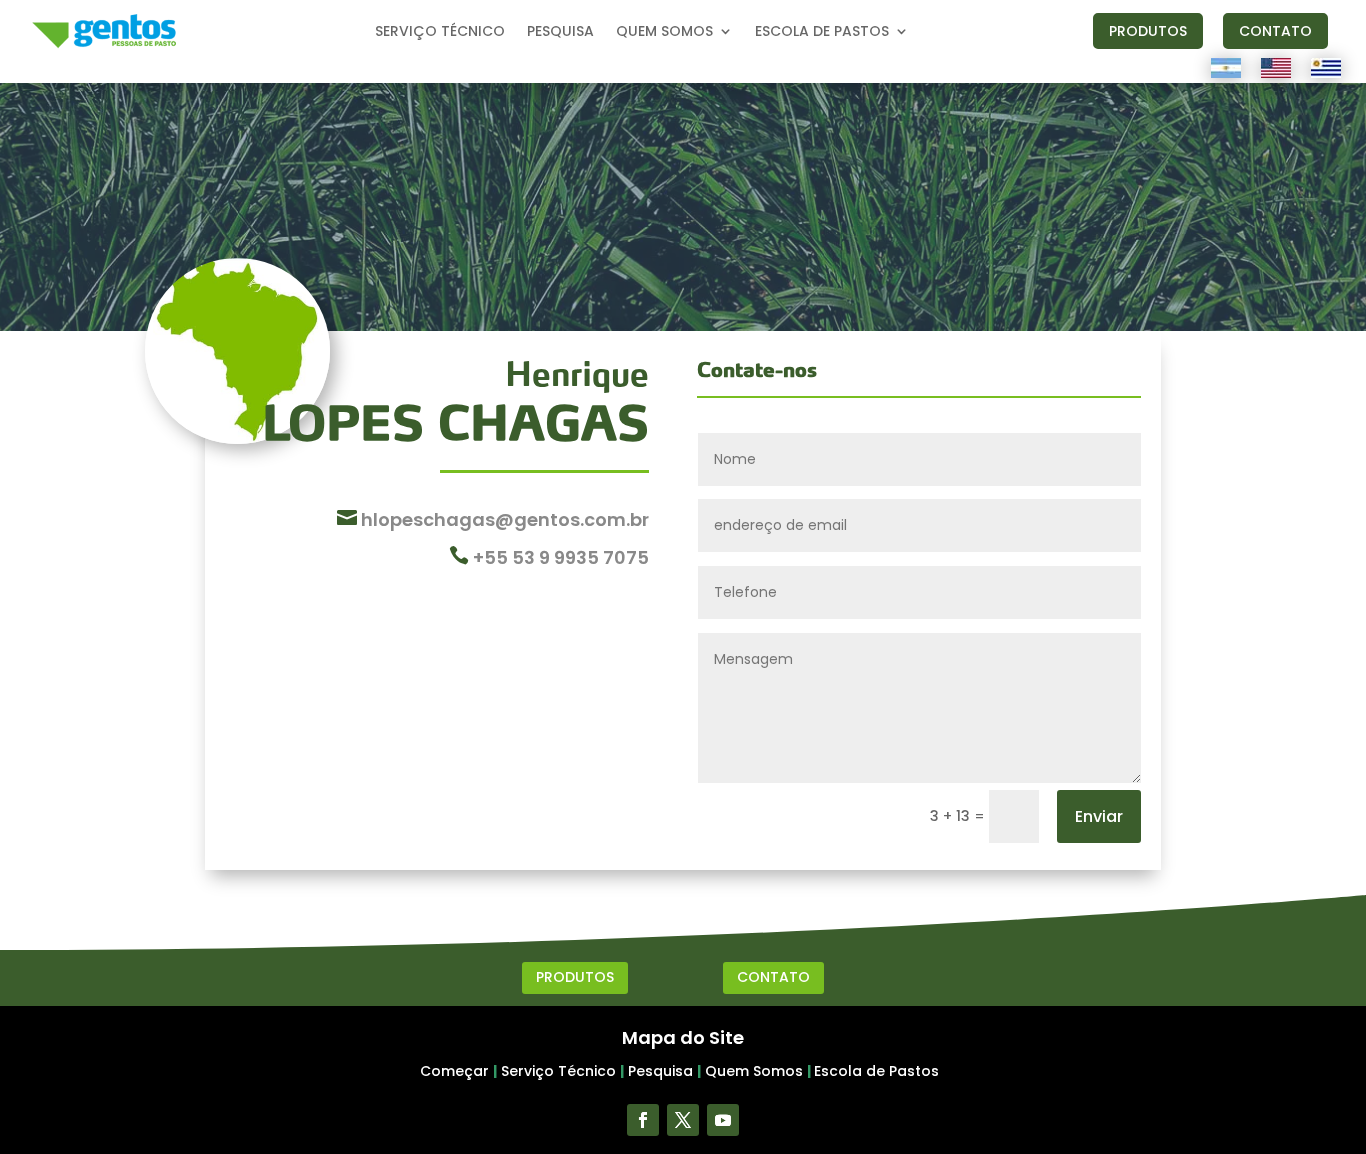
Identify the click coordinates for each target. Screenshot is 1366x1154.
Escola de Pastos (876, 1071)
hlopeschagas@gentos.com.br (503, 519)
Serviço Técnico (558, 1071)
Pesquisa (660, 1071)
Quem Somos (754, 1071)
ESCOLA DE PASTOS (822, 32)
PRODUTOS (1148, 31)
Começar (454, 1071)
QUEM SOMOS (664, 32)
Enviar (1099, 816)
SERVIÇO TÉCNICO (440, 32)
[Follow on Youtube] (723, 1120)
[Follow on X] (683, 1120)
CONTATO (1275, 31)
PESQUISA (560, 32)
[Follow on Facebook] (643, 1120)
